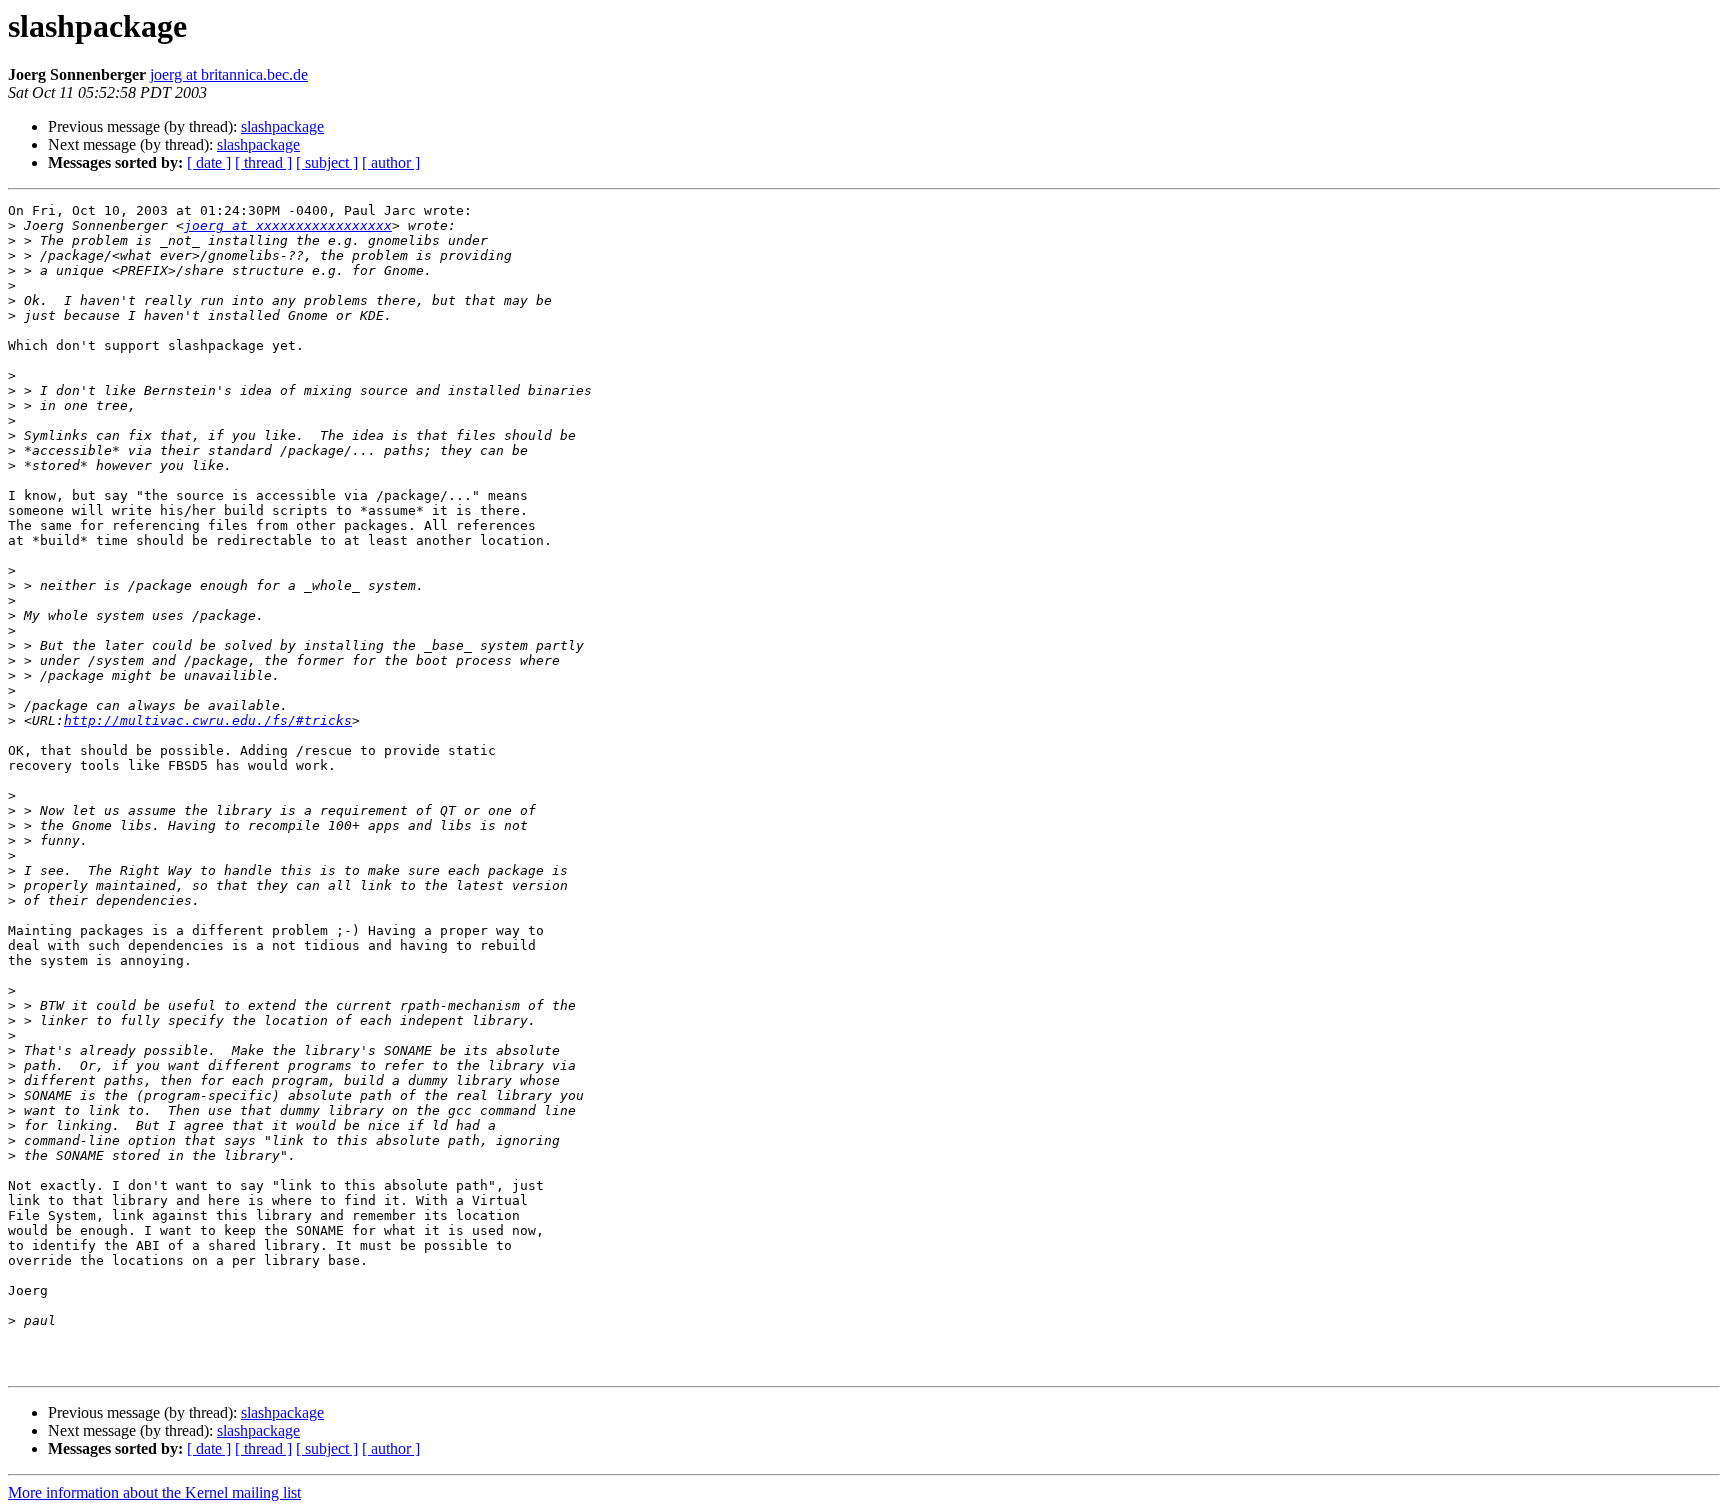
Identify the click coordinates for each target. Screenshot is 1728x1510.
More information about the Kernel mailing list (154, 1492)
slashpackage (282, 126)
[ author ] (391, 162)
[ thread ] (263, 162)
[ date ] (209, 162)
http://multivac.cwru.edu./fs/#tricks (208, 720)
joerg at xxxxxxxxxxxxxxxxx (288, 225)
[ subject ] (327, 162)
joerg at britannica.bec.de (229, 74)
